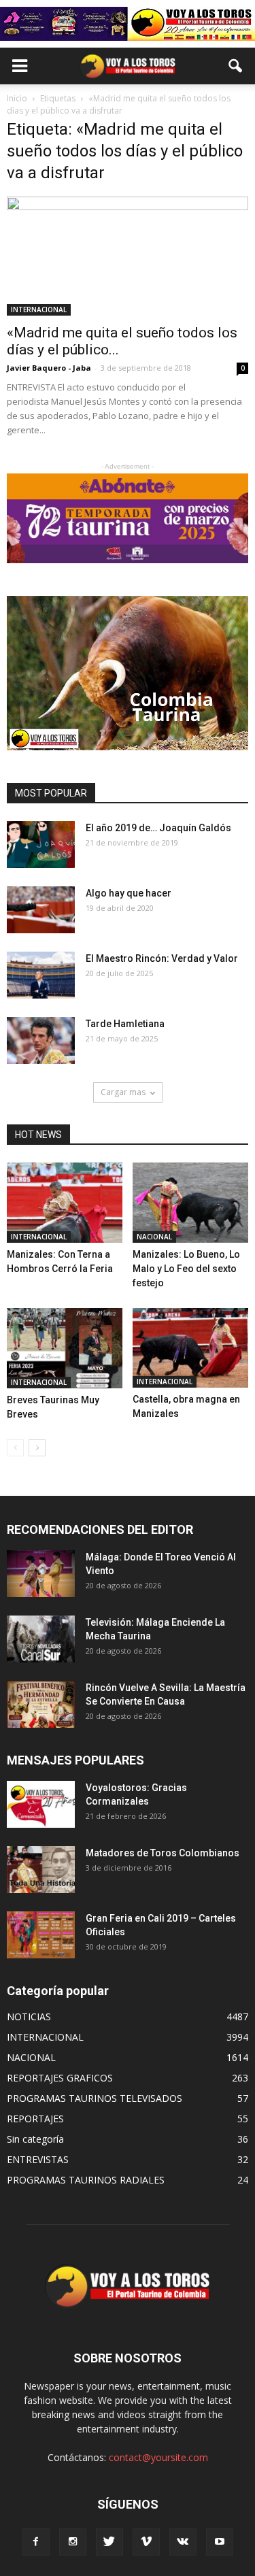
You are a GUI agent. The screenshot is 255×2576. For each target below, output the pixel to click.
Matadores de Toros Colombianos (163, 1853)
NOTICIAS (29, 2017)
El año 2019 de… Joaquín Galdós (158, 828)
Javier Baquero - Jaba (49, 368)
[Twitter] (109, 2542)
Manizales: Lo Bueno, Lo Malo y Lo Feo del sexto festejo (186, 1269)
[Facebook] (36, 2542)
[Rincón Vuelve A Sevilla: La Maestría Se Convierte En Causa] (41, 1704)
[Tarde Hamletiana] (41, 1040)
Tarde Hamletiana (125, 1024)
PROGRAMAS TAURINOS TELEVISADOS (95, 2098)
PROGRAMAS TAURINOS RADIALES (86, 2180)
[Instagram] (73, 2542)
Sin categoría (35, 2139)
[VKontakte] (183, 2542)
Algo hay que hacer (129, 893)
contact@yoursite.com (158, 2457)
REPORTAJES (35, 2119)
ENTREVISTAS (38, 2159)
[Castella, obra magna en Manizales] (190, 1348)
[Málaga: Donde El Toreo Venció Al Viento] (41, 1574)
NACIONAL (154, 1237)
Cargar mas (123, 1092)
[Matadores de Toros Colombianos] (41, 1870)
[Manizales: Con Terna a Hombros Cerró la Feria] (65, 1203)
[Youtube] (220, 2542)
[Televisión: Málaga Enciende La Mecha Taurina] (41, 1639)
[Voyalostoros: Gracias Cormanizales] (41, 1804)
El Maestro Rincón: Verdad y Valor (162, 958)
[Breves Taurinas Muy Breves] (65, 1348)
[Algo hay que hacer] (41, 910)
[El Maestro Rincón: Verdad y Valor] (41, 975)
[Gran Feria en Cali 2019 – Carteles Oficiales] (41, 1935)
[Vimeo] (146, 2542)
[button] (236, 66)
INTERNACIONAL (39, 310)
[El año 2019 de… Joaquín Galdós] (41, 844)
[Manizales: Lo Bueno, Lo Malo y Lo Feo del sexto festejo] (190, 1203)
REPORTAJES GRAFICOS (60, 2078)
